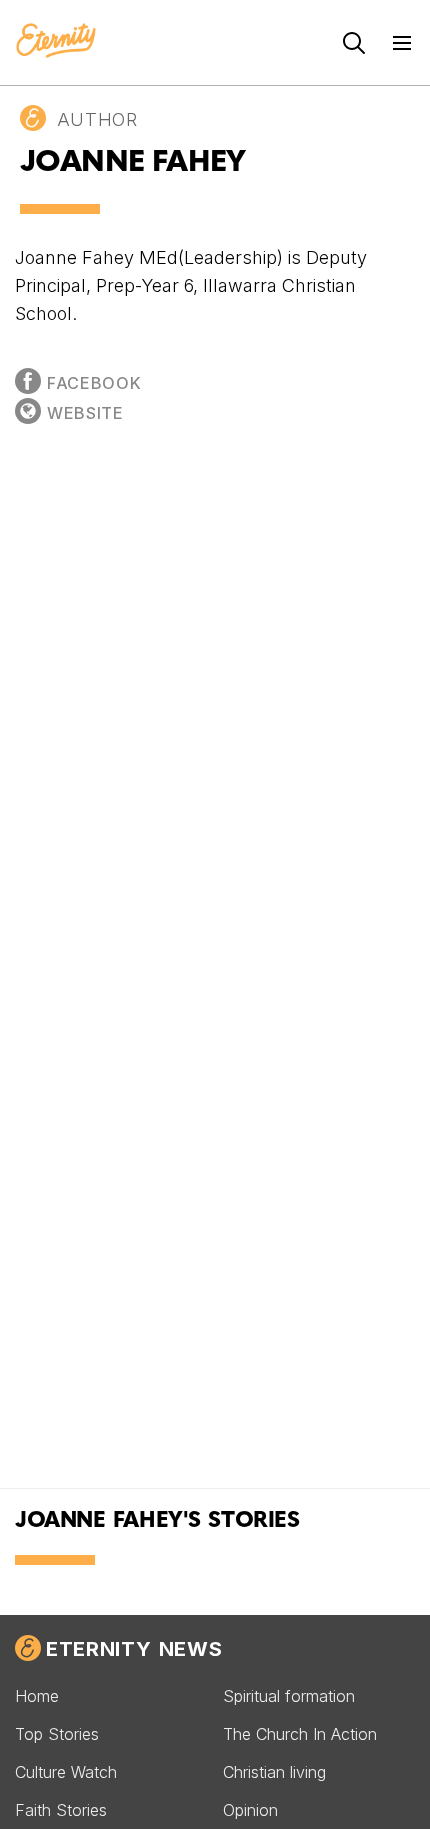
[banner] (56, 42)
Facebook (94, 383)
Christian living (274, 1772)
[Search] (354, 43)
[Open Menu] (402, 43)
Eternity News (134, 1649)
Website (85, 413)
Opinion (250, 1810)
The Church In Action (300, 1734)
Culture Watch (66, 1772)
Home (37, 1696)
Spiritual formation (289, 1696)
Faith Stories (61, 1810)
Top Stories (57, 1734)
